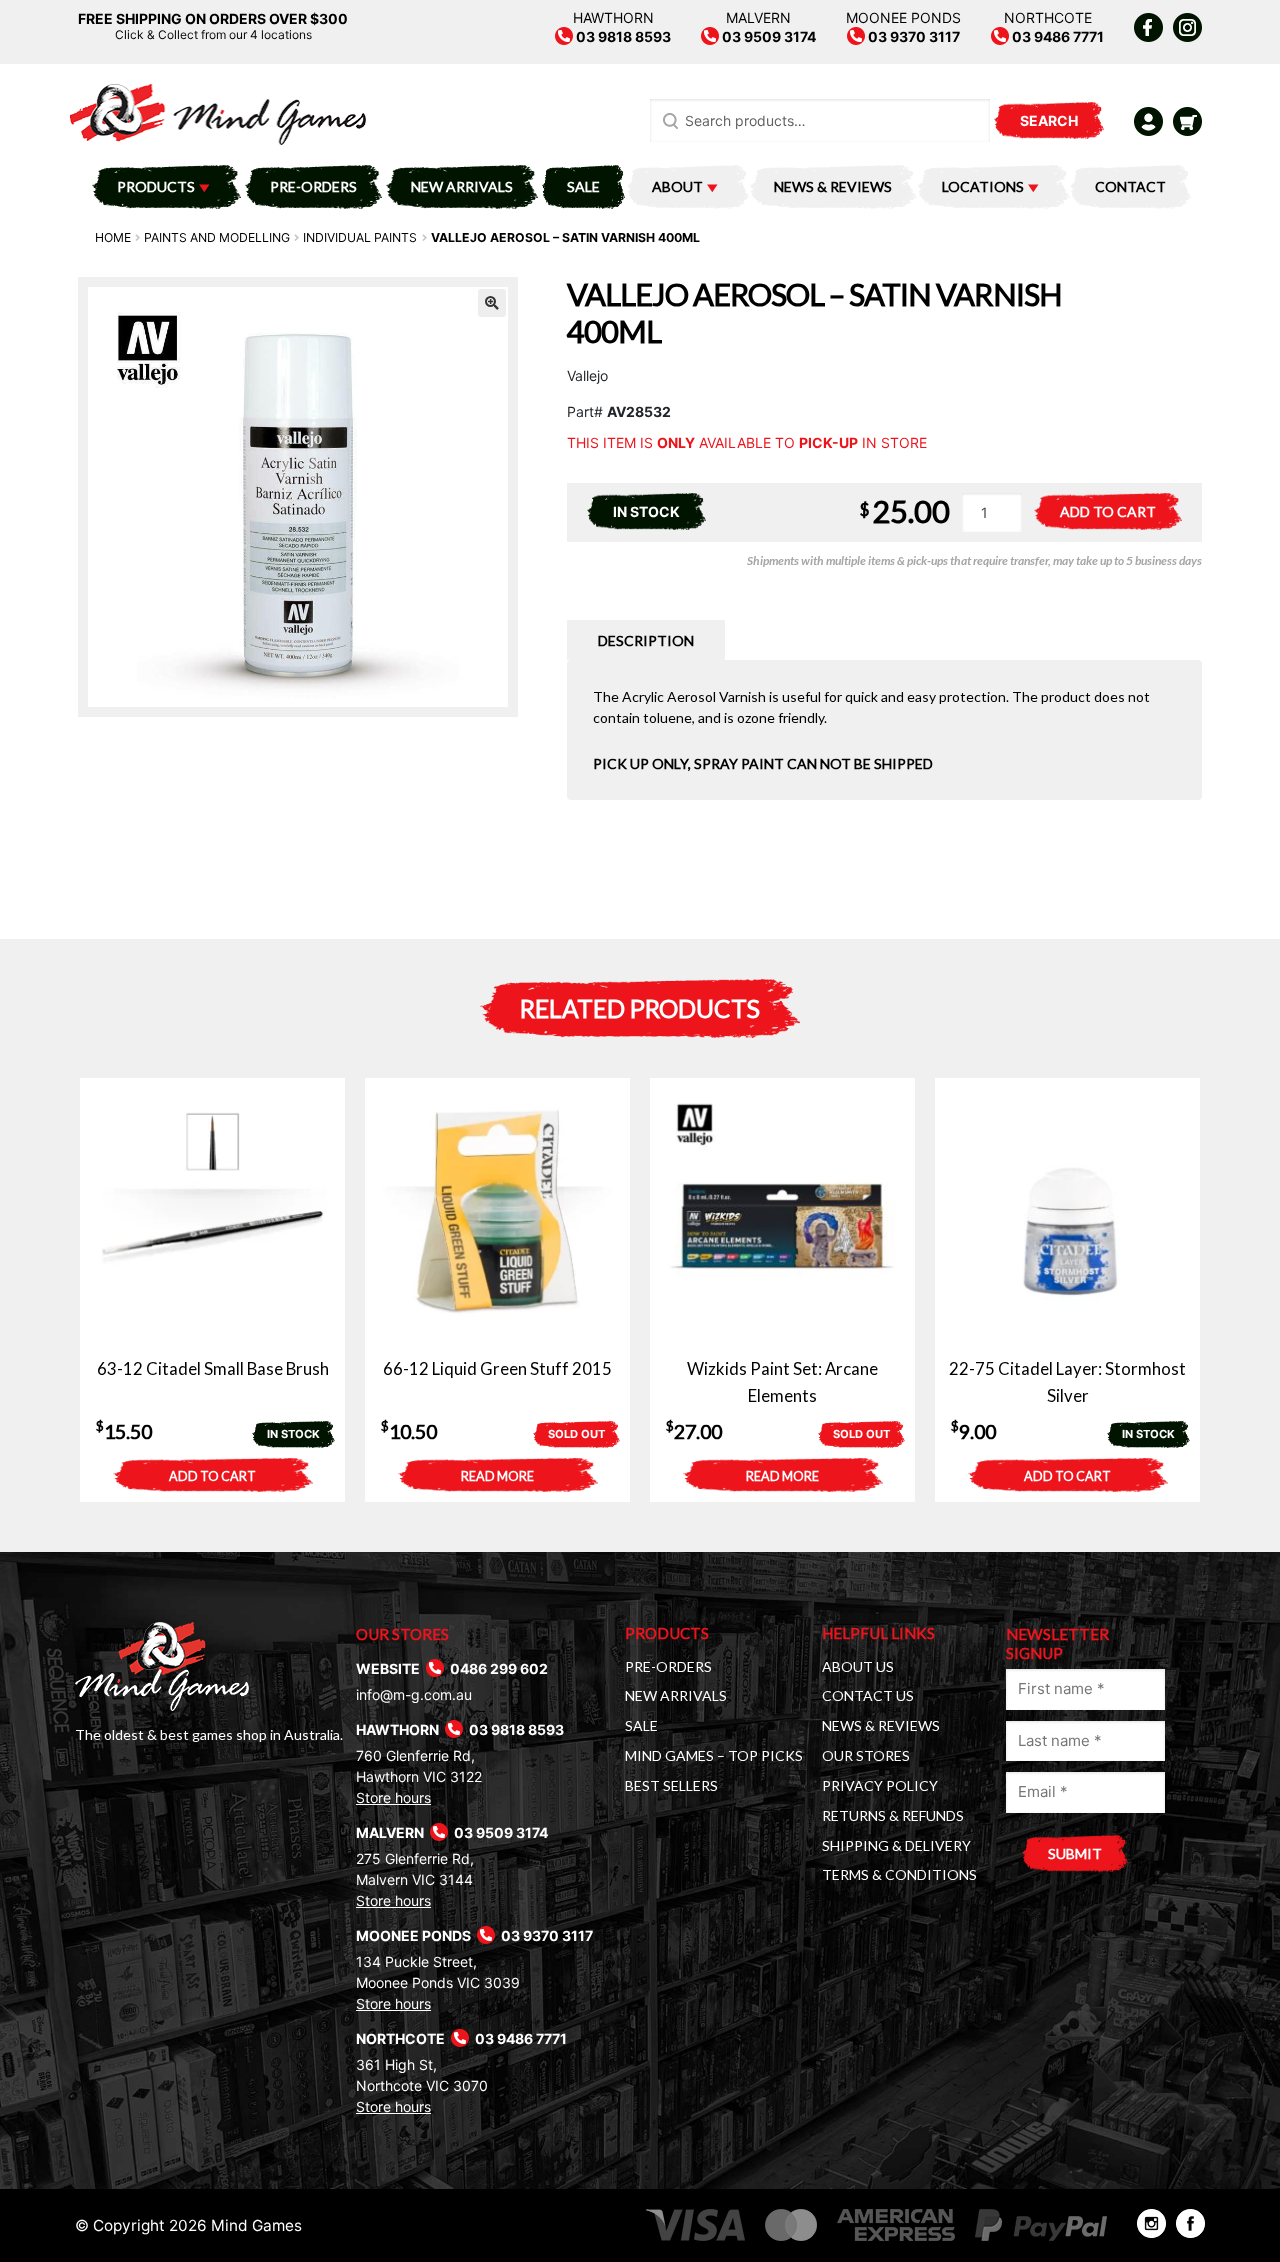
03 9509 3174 (767, 36)
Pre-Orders (313, 186)
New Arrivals (462, 186)
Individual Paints (360, 237)
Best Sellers (671, 1785)
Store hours (393, 1797)
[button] (492, 303)
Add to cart (1108, 511)
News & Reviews (833, 186)
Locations (983, 186)
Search (1049, 120)
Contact (1130, 186)
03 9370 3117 (912, 36)
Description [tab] (646, 640)
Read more (497, 1476)
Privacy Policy (880, 1785)
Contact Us (868, 1695)
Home (113, 237)
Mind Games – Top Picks (714, 1755)
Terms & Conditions (899, 1874)
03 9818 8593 (622, 36)
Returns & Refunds (893, 1815)
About (677, 186)
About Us (858, 1666)
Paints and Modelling (217, 237)
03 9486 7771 (1056, 36)
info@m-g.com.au (414, 1694)
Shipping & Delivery (896, 1845)
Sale (583, 186)
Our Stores (866, 1755)
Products (156, 186)
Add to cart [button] (212, 1476)
